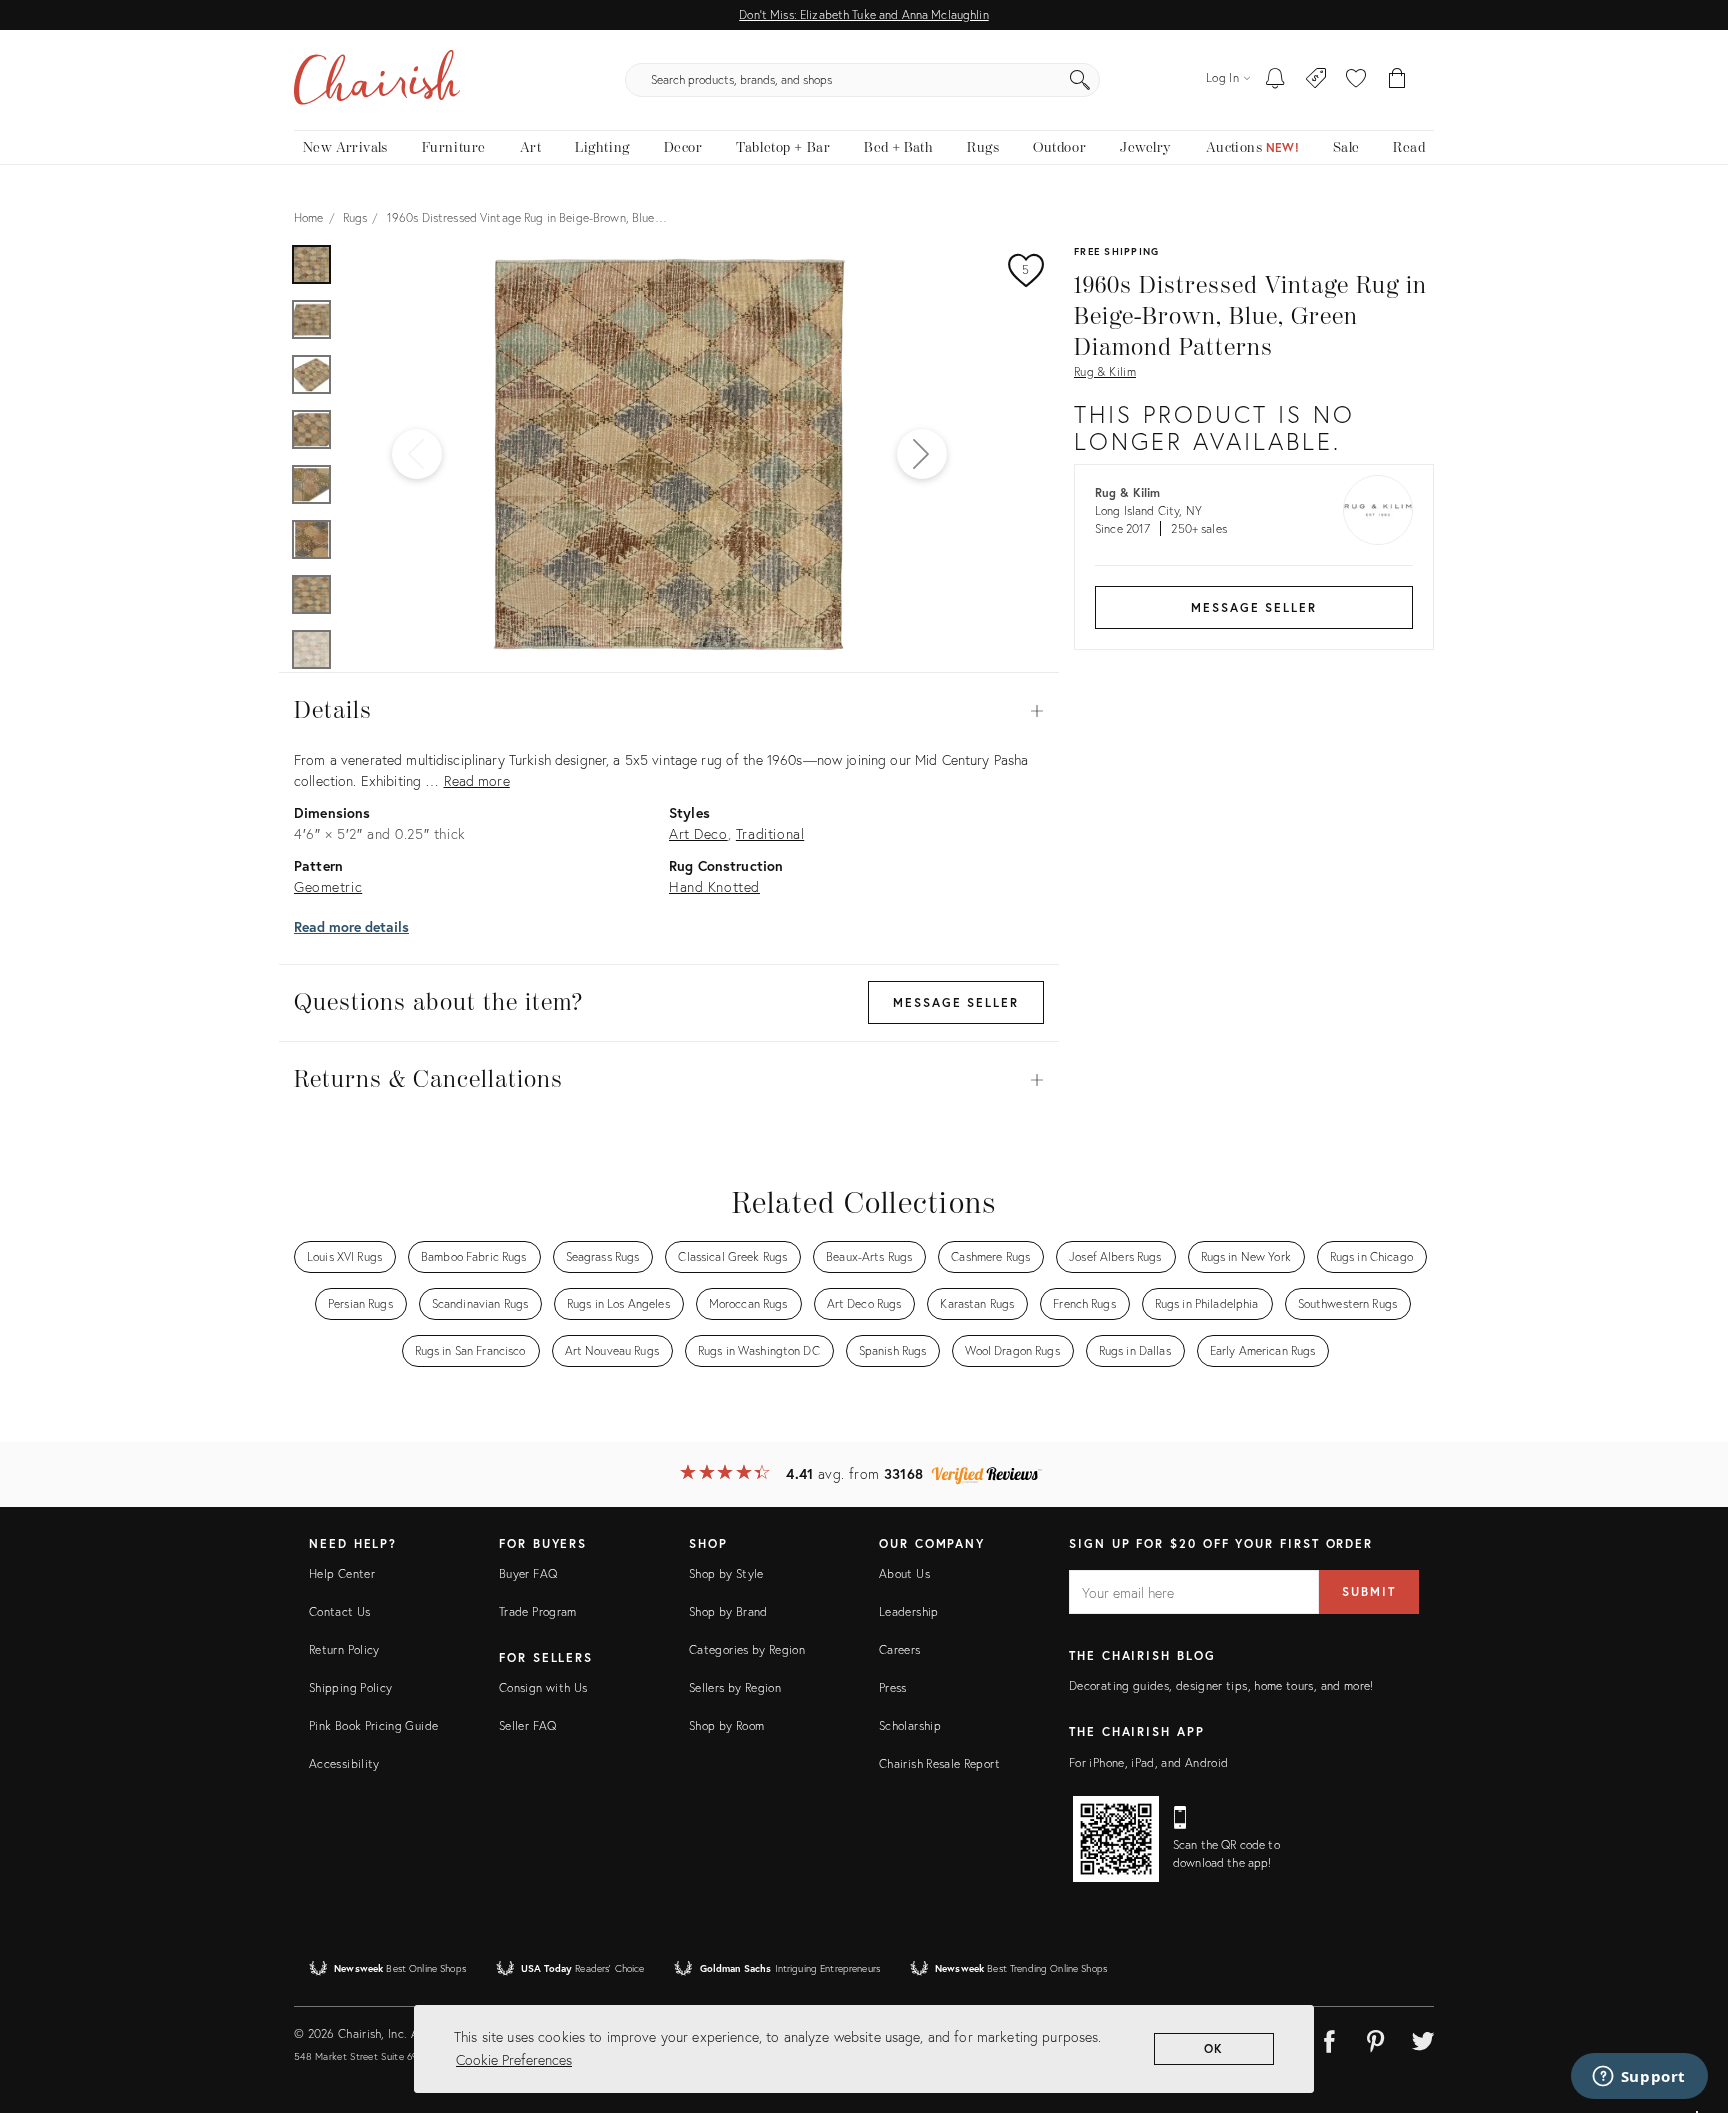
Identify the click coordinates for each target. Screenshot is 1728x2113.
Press (893, 1687)
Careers (900, 1649)
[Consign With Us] (1316, 80)
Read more (477, 780)
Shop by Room (726, 1725)
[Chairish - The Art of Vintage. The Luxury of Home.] (377, 80)
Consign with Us (543, 1687)
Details (669, 711)
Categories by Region (747, 1649)
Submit (1369, 1591)
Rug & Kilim (1105, 371)
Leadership (909, 1611)
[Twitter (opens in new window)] (1423, 2038)
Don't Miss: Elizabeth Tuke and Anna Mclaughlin (863, 14)
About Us (904, 1573)
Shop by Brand (728, 1611)
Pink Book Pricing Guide (373, 1725)
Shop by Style (726, 1573)
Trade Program (538, 1611)
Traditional (770, 833)
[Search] (1080, 80)
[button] (1356, 80)
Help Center (342, 1573)
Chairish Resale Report (939, 1763)
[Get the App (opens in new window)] (1116, 1839)
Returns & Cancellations (669, 1080)
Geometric (328, 886)
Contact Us (340, 1611)
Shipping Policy (350, 1687)
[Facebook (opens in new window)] (1329, 2038)
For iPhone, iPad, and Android (1148, 1762)
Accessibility (344, 1763)
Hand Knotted (714, 886)
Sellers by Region (735, 1687)
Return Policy (344, 1649)
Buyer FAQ (528, 1573)
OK (1214, 2048)
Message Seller (1254, 607)
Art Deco (698, 833)
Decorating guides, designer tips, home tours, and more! (1221, 1685)
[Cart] (1397, 80)
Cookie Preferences (514, 2059)
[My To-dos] (1275, 80)
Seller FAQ (528, 1725)
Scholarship (910, 1725)
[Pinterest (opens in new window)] (1376, 2038)
